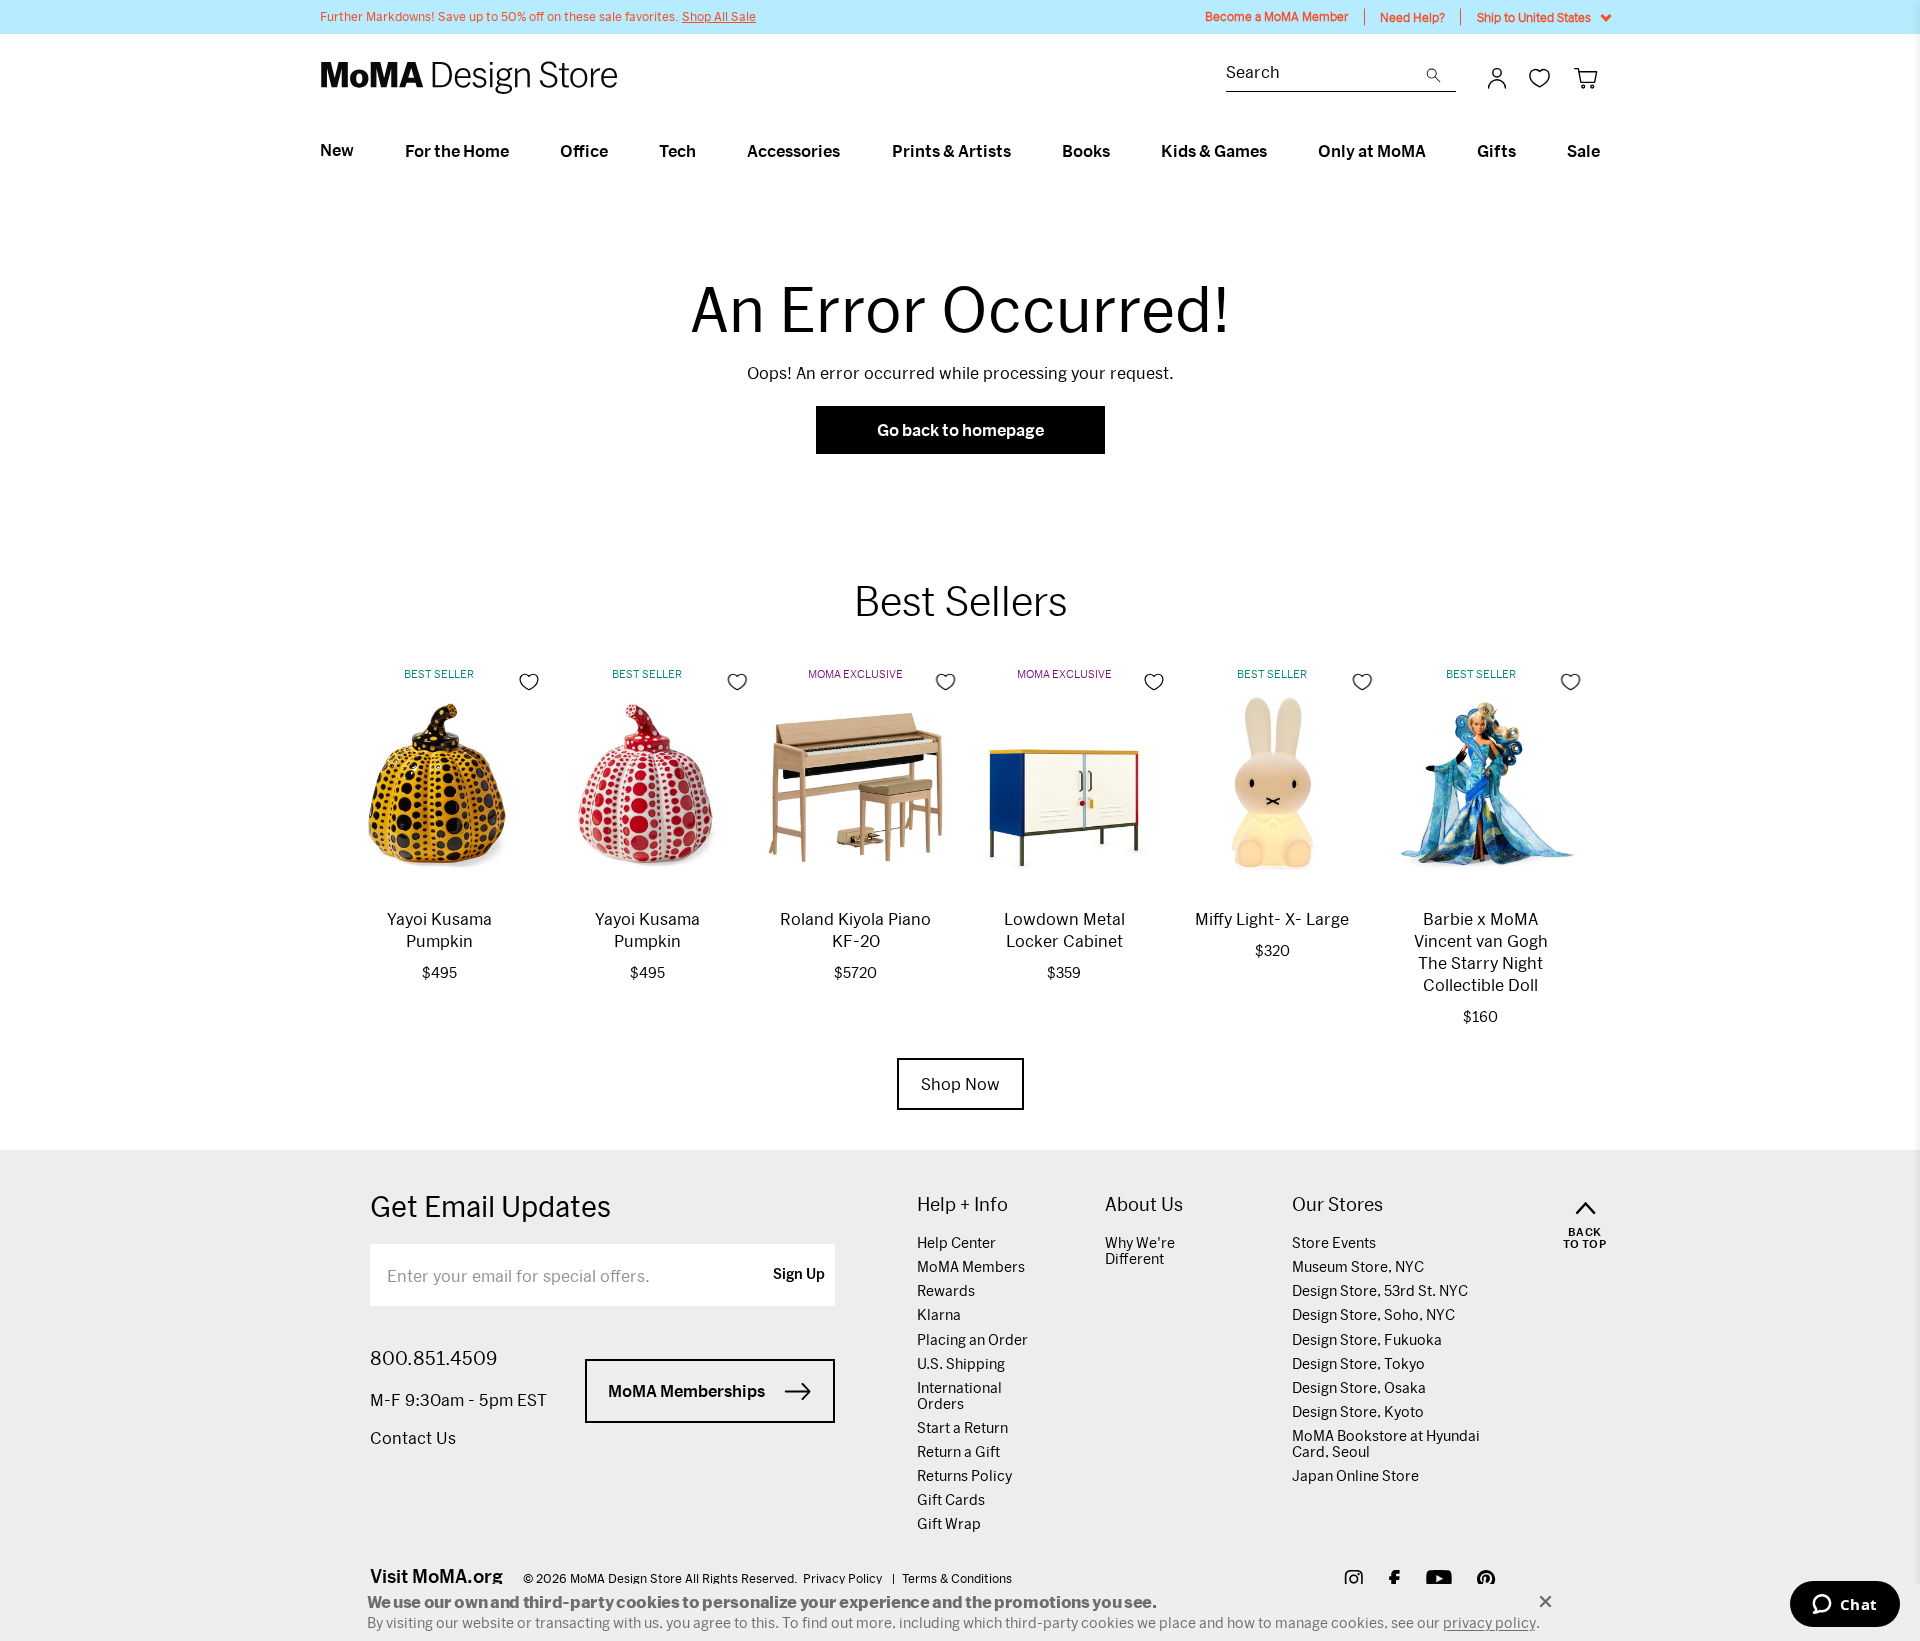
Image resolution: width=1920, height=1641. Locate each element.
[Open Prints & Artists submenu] (1019, 151)
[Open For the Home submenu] (517, 151)
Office (584, 151)
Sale (1583, 151)
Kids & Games (1214, 151)
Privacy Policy (844, 1578)
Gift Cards (951, 1499)
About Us (1144, 1204)
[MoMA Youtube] (1439, 1581)
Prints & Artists (951, 151)
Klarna (939, 1314)
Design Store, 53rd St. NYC (1380, 1290)
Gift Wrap (949, 1523)
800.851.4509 (433, 1358)
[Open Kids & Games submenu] (1275, 151)
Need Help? (1412, 17)
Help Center (956, 1242)
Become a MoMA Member (1277, 16)
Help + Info (962, 1204)
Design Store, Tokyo (1358, 1363)
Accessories (793, 151)
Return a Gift (958, 1451)
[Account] (1497, 78)
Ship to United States (1534, 17)
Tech (677, 151)
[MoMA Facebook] (1394, 1581)
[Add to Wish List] (529, 682)
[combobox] (1326, 74)
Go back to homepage (960, 429)
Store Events (1334, 1242)
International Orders (959, 1395)
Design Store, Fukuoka (1367, 1339)
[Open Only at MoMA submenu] (1434, 151)
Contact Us (413, 1437)
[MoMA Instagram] (1353, 1581)
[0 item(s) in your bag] (1585, 77)
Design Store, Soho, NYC (1373, 1314)
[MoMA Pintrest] (1486, 1581)
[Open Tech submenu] (704, 151)
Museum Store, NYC (1358, 1266)
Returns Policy (964, 1475)
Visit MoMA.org (436, 1576)
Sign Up (799, 1275)
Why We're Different (1140, 1250)
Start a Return (962, 1427)
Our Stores (1337, 1204)
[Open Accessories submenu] (848, 151)
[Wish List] (1539, 77)
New (337, 150)
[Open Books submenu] (1118, 151)
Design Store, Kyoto (1358, 1411)
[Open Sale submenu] (1608, 151)
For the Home (457, 151)
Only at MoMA (1372, 151)
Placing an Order (972, 1339)
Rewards (946, 1290)
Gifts (1496, 151)
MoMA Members (971, 1266)
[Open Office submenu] (616, 151)
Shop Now (960, 1083)
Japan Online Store (1355, 1475)
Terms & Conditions (957, 1578)
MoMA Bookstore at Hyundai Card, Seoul (1386, 1443)
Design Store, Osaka (1359, 1387)
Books (1086, 151)
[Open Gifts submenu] (1524, 151)
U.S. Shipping (961, 1363)
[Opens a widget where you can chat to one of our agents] (1844, 1606)
